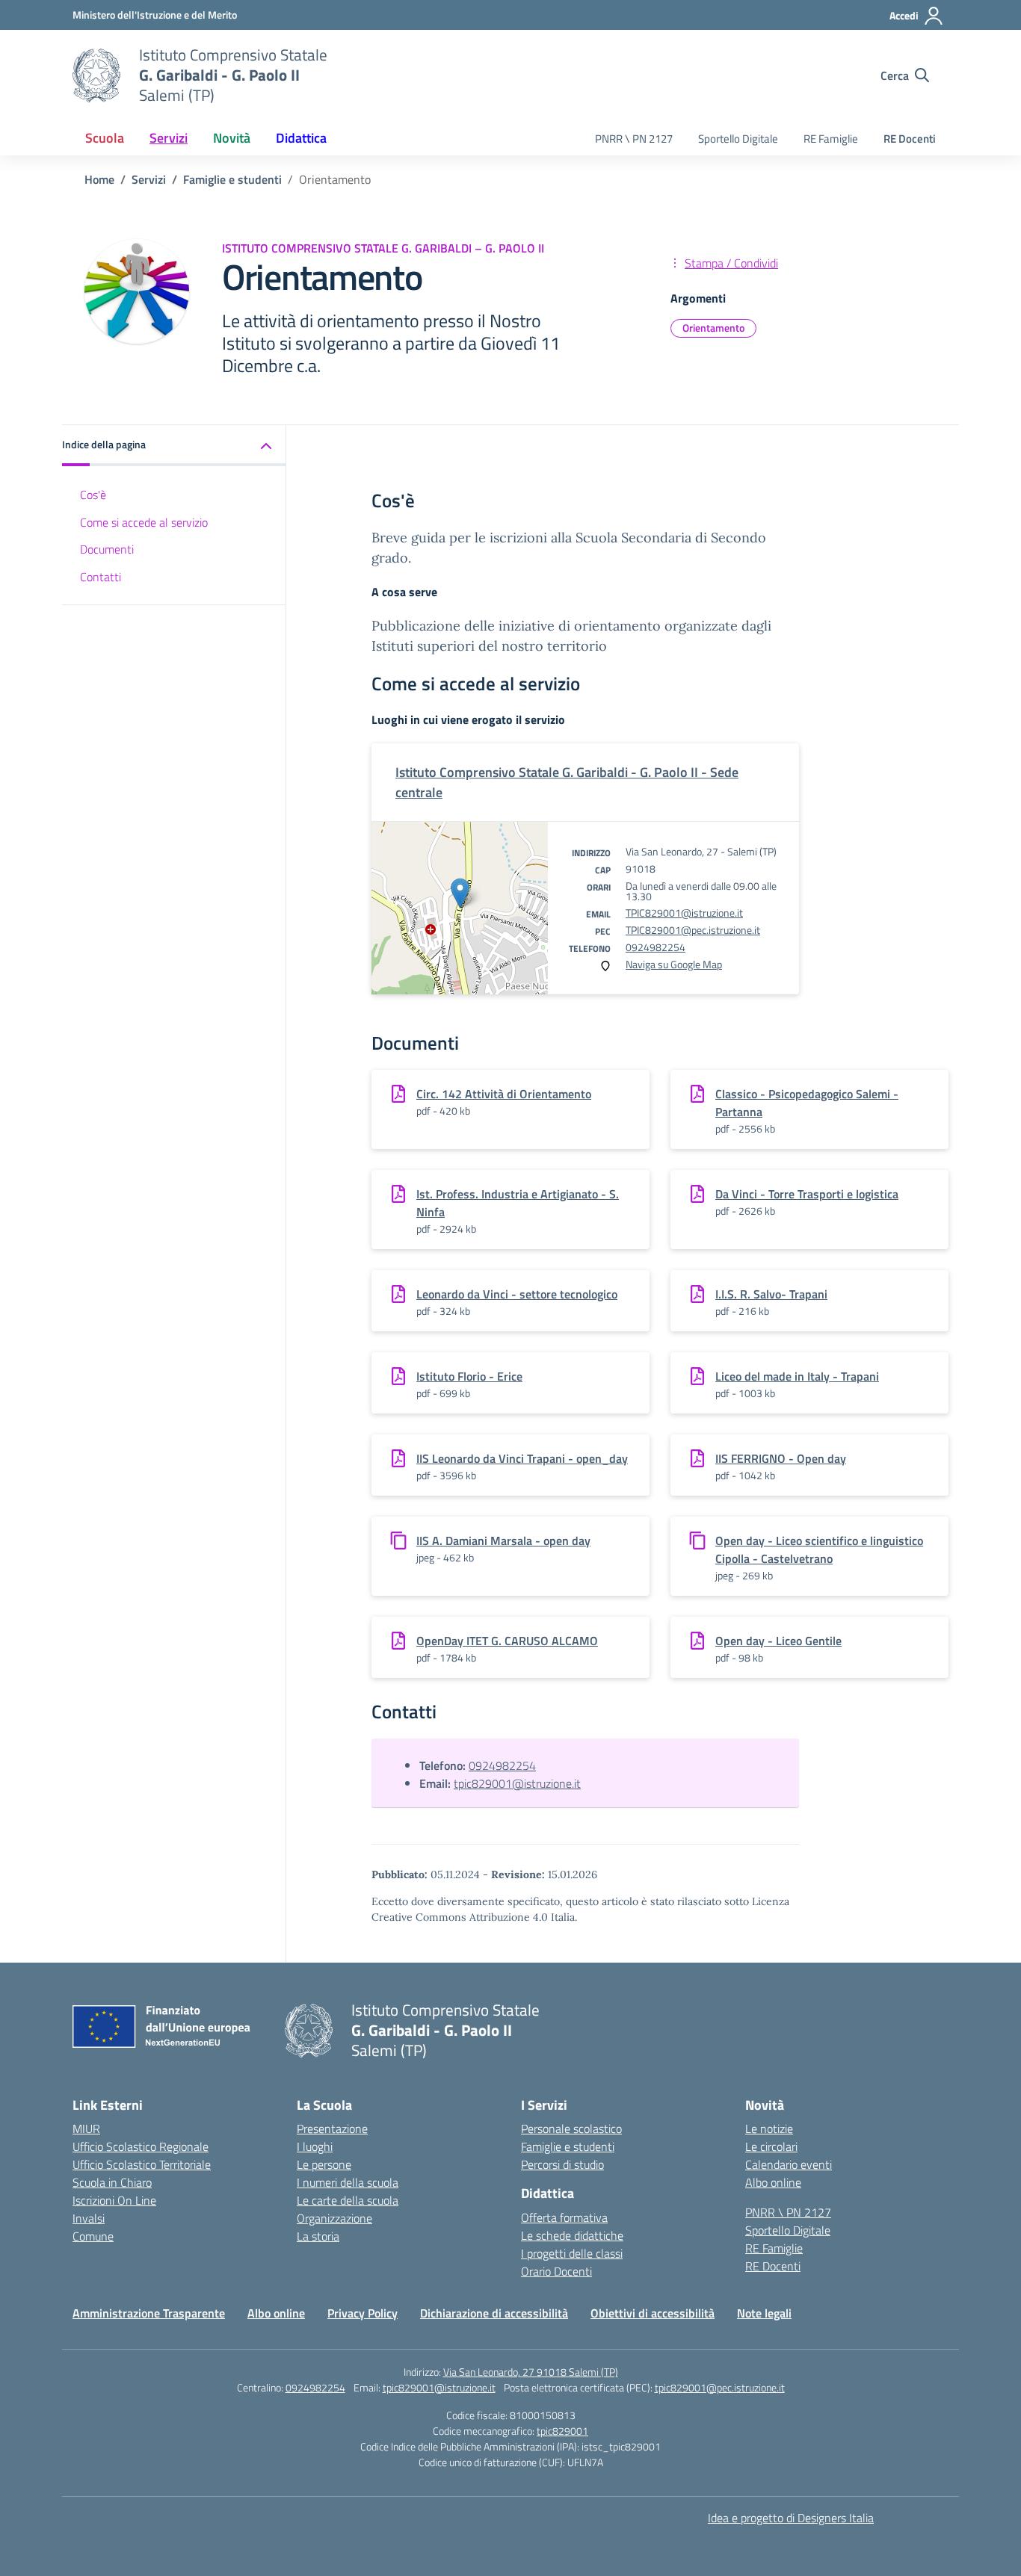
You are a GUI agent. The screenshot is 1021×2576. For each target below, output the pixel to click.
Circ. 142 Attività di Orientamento (504, 1094)
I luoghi (315, 2146)
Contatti (101, 578)
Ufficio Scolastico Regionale (141, 2146)
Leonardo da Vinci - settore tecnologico (517, 1294)
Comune (93, 2236)
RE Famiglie (831, 139)
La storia (318, 2236)
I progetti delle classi (572, 2253)
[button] (174, 446)
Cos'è (93, 495)
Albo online (773, 2182)
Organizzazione (334, 2218)
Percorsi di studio (562, 2164)
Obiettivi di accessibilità (653, 2313)
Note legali (764, 2313)
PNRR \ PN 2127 (634, 139)
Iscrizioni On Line (114, 2200)
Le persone (324, 2164)
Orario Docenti (556, 2271)
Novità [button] (232, 138)
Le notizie (769, 2128)
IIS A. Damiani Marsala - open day (503, 1541)
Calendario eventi (789, 2164)
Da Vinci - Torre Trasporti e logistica (807, 1194)
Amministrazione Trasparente (149, 2313)
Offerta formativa (564, 2217)
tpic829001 (562, 2431)
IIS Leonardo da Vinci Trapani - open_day (522, 1458)
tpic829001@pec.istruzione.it (720, 2387)
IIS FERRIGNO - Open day (781, 1458)
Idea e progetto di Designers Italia (791, 2518)
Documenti (107, 550)
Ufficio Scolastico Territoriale (142, 2164)
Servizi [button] (169, 138)
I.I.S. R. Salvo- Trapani (771, 1294)
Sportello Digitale (738, 139)
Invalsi (89, 2218)
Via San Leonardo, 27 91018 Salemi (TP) (531, 2372)
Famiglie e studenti (568, 2146)
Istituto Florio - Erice (469, 1376)
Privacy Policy (363, 2313)
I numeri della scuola (348, 2182)
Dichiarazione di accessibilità (494, 2313)
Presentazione (332, 2128)
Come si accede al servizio (144, 522)
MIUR (86, 2128)
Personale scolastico (571, 2128)
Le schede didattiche (572, 2235)
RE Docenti (910, 139)
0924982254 (656, 947)
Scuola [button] (105, 138)
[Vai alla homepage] (96, 75)
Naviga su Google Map (674, 964)
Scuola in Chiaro (112, 2182)
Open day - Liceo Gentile (778, 1641)
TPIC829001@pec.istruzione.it (693, 930)
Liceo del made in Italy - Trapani (797, 1376)
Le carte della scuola (348, 2200)
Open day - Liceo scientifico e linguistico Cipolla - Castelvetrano (819, 1549)
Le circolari (771, 2146)
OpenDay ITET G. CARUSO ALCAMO (507, 1641)
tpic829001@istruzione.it (517, 1783)
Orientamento (713, 328)
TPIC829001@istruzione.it (684, 913)
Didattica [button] (301, 138)
